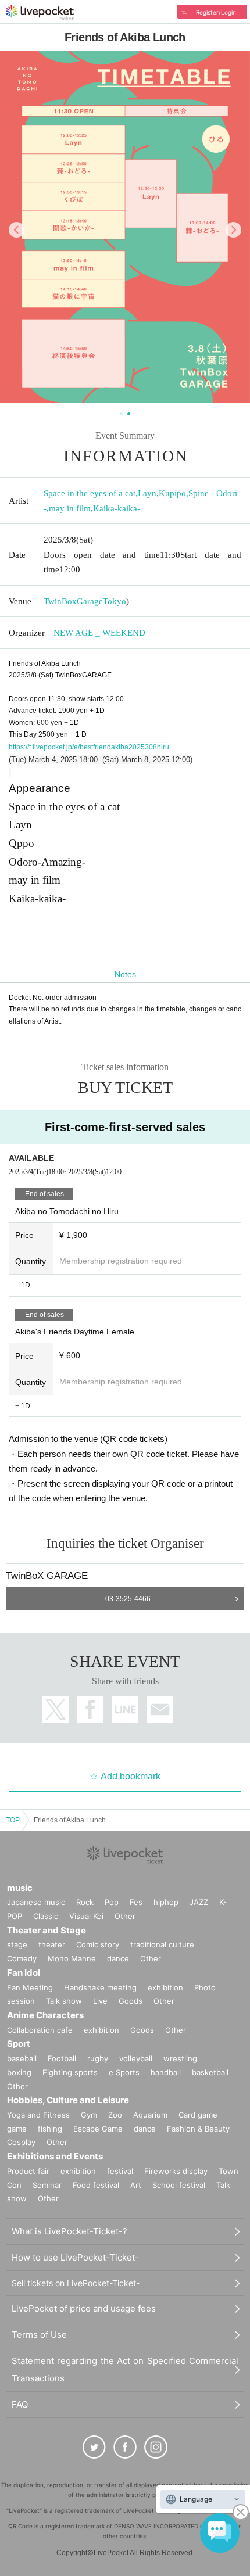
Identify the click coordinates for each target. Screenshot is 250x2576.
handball (166, 2072)
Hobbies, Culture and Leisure (68, 2100)
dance (118, 1958)
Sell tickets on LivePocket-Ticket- (76, 2283)
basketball (210, 2072)
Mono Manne (72, 1958)
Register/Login (216, 12)
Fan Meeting (30, 1987)
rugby (98, 2058)
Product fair (28, 2171)
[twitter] (94, 2447)
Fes (136, 1902)
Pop (112, 1902)
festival (120, 2171)
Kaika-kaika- (117, 508)
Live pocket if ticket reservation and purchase (40, 13)
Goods (131, 2001)
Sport (19, 2044)
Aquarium (150, 2115)
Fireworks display (176, 2171)
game (17, 2129)
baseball (22, 2058)
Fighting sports (70, 2072)
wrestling (180, 2058)
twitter (56, 1709)
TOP (13, 1820)
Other (125, 1916)
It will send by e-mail (160, 1709)
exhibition (165, 1987)
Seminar (47, 2185)
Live (100, 2001)
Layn (147, 493)
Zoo (115, 2115)
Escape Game (98, 2129)
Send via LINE (125, 1709)
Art (136, 2185)
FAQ (20, 2404)
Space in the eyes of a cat (90, 493)
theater (52, 1944)
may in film (70, 508)
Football (62, 2058)
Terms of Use (39, 2335)
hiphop (166, 1902)
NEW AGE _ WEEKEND (99, 633)
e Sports (124, 2072)
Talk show (64, 2001)
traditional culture (162, 1944)
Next (233, 230)
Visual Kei (86, 1916)
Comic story (98, 1944)
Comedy (22, 1958)
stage (17, 1944)
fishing (50, 2129)
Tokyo (115, 601)
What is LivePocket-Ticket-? (69, 2231)
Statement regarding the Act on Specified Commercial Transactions (125, 2369)
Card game (198, 2115)
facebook (90, 1709)
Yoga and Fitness (38, 2115)
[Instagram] (156, 2447)
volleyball (136, 2058)
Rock (85, 1902)
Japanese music (36, 1902)
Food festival (96, 2185)
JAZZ (199, 1902)
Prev (17, 230)
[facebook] (125, 2447)
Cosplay (21, 2142)
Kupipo (172, 493)
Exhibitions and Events (55, 2156)
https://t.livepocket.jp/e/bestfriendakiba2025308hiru (89, 747)
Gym (89, 2115)
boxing (19, 2072)
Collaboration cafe (40, 2030)
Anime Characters (45, 2015)
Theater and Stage (47, 1930)
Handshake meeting (100, 1987)
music (20, 1888)
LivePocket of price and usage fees (84, 2308)
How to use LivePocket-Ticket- (75, 2257)
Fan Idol (24, 1973)
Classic (46, 1916)
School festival (179, 2185)
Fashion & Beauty (198, 2129)
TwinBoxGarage (73, 601)
